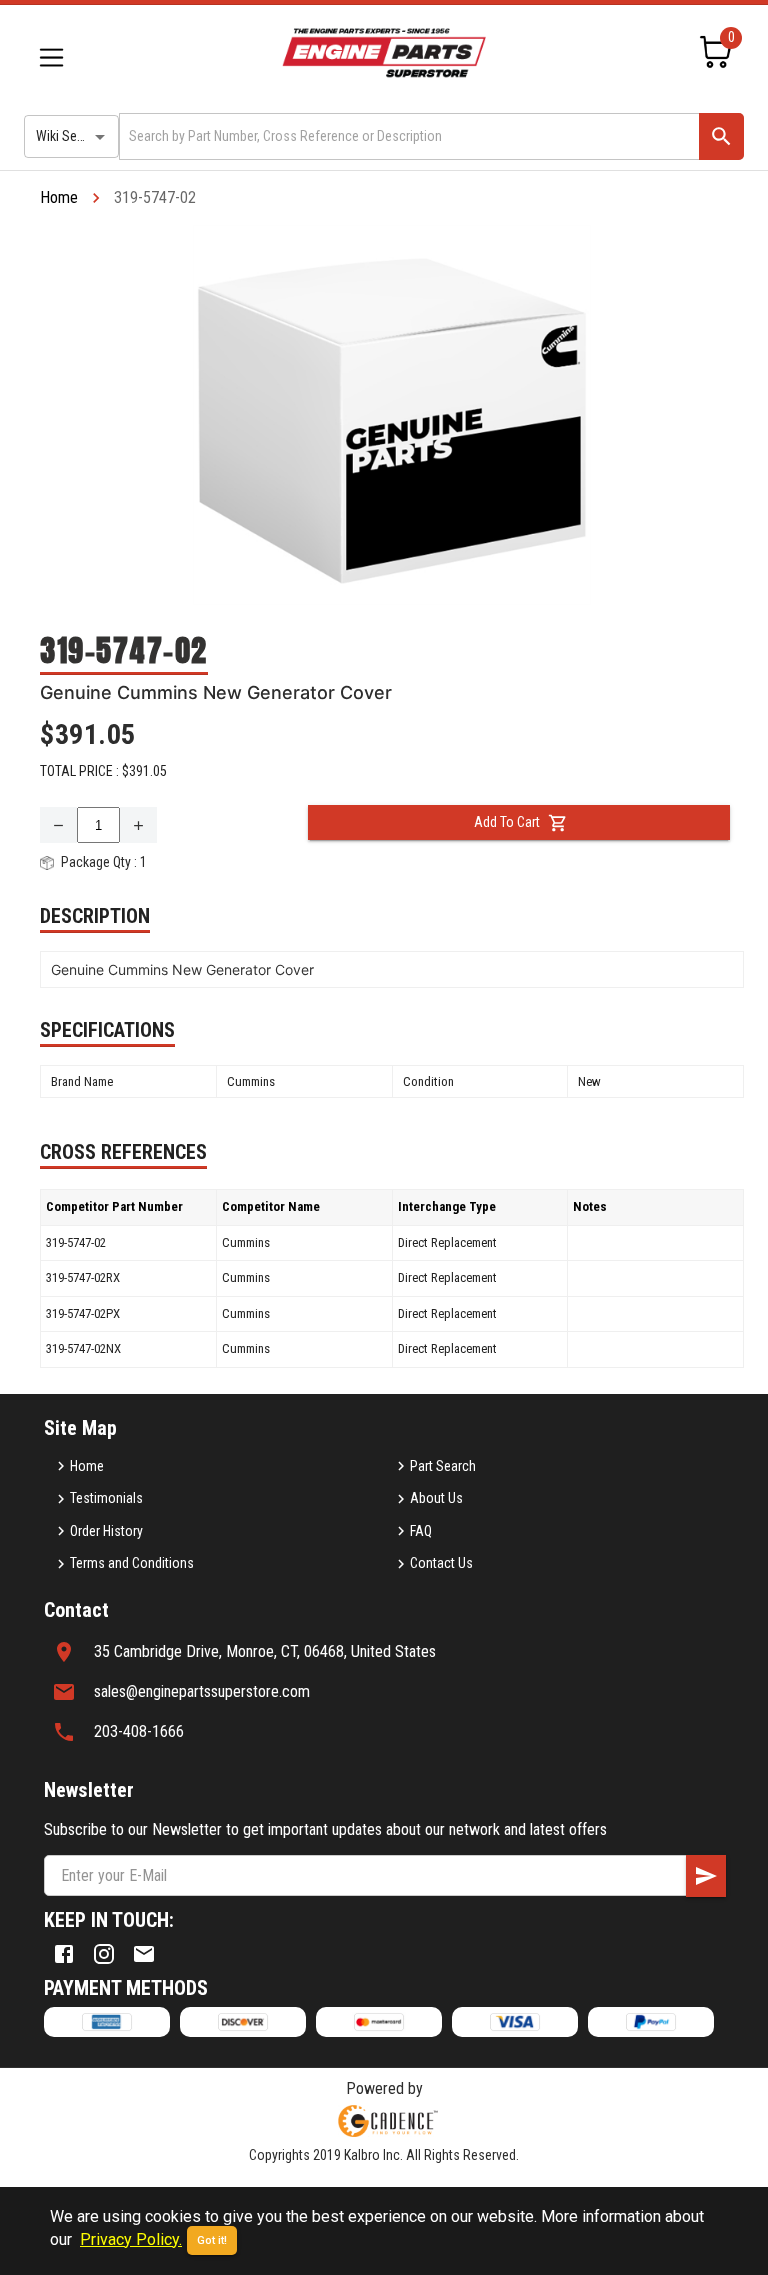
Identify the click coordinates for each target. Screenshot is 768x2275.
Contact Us (441, 1563)
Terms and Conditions (132, 1563)
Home (59, 197)
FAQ (421, 1531)
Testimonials (106, 1498)
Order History (106, 1531)
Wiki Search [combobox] (69, 136)
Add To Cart (507, 822)
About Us (436, 1498)
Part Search (443, 1466)
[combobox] (407, 136)
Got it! (212, 2240)
